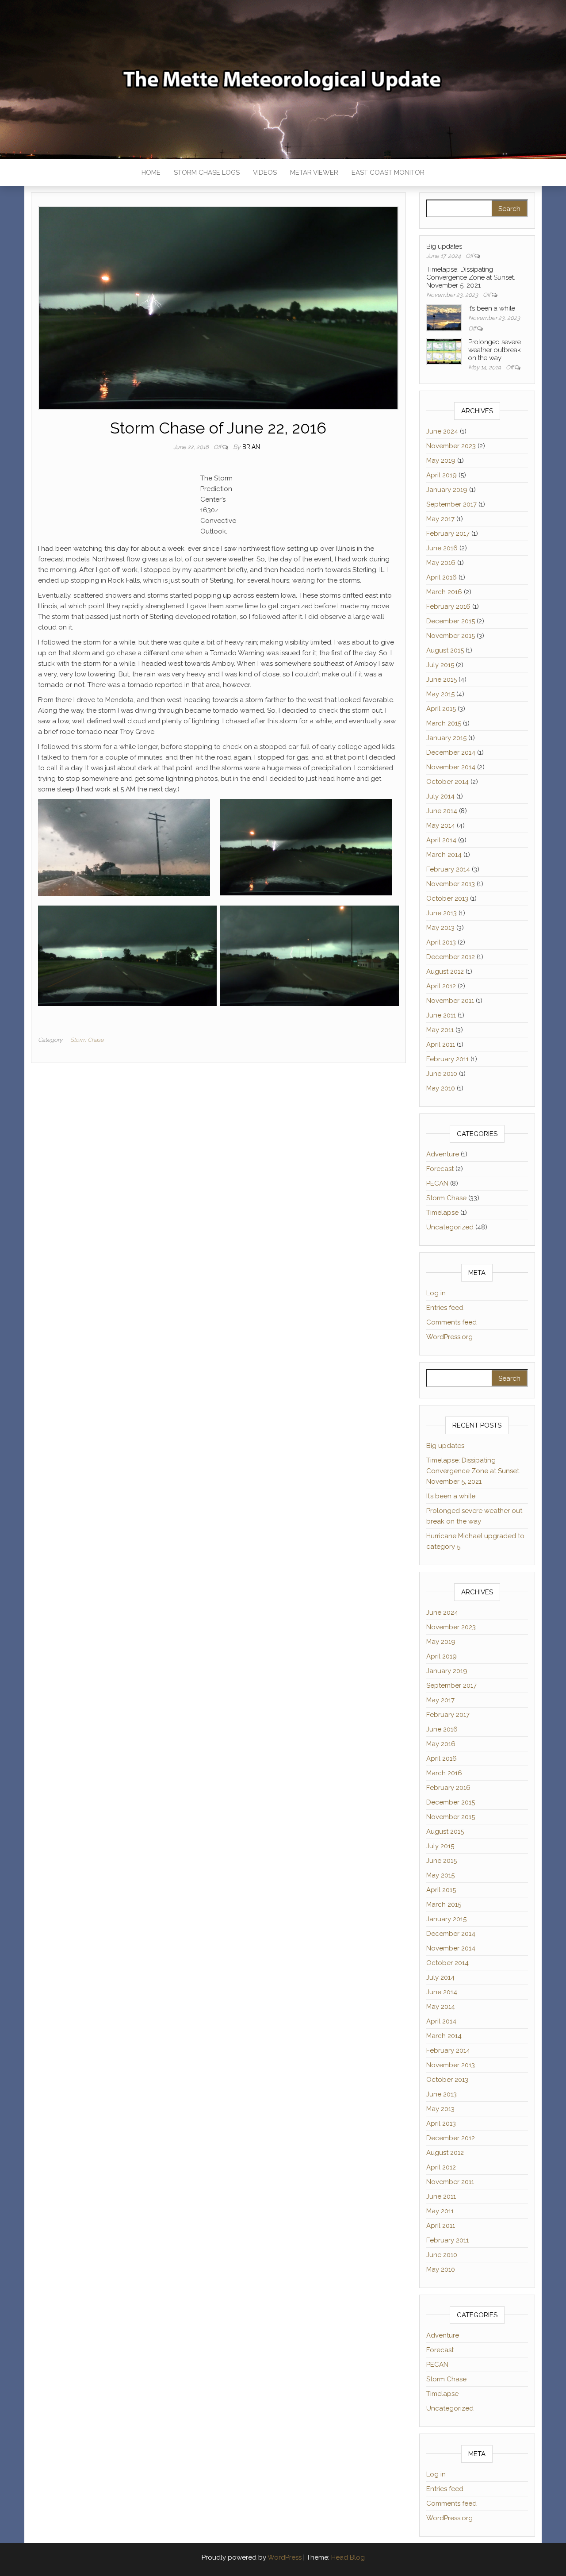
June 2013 (442, 913)
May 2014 (441, 825)
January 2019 (447, 490)
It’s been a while (492, 308)
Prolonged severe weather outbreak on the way (495, 350)
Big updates (444, 246)
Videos (265, 173)
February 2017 (448, 534)
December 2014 (451, 752)
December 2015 (451, 621)
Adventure (443, 1154)
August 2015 (445, 650)
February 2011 (447, 1059)
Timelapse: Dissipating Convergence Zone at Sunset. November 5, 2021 (471, 277)
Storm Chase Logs (207, 173)
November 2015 (451, 636)
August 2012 (445, 971)
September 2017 (451, 504)
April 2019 (442, 475)
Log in (436, 1293)
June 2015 (442, 680)
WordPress (285, 2557)
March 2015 (444, 723)
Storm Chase (87, 1040)
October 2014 (447, 782)
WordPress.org (449, 1337)
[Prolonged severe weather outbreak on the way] (444, 351)
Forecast (440, 1169)
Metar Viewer (314, 173)
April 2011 (441, 1044)
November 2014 (451, 767)
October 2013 (447, 898)
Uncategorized (450, 1227)
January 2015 (446, 738)
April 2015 (441, 709)
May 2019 (441, 461)
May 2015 (440, 694)
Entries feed (445, 1308)
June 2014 (442, 811)
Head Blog (348, 2557)
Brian (251, 447)
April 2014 (441, 840)
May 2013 (440, 928)
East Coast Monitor (388, 173)
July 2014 (440, 796)
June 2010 (442, 1074)
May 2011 (440, 1030)
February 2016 (448, 607)
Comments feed (451, 1322)
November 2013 (451, 884)
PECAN (437, 1183)
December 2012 (451, 957)
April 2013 (441, 942)
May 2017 (440, 519)
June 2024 (442, 431)
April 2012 (441, 986)
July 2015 (440, 665)
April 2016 (442, 577)
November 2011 (450, 1001)
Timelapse (442, 1213)
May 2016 (441, 563)
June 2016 (442, 548)
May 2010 (441, 1088)
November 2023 (451, 446)
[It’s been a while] (444, 317)
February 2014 (448, 869)
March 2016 (444, 592)
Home (151, 173)
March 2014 (444, 855)
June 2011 (441, 1015)
